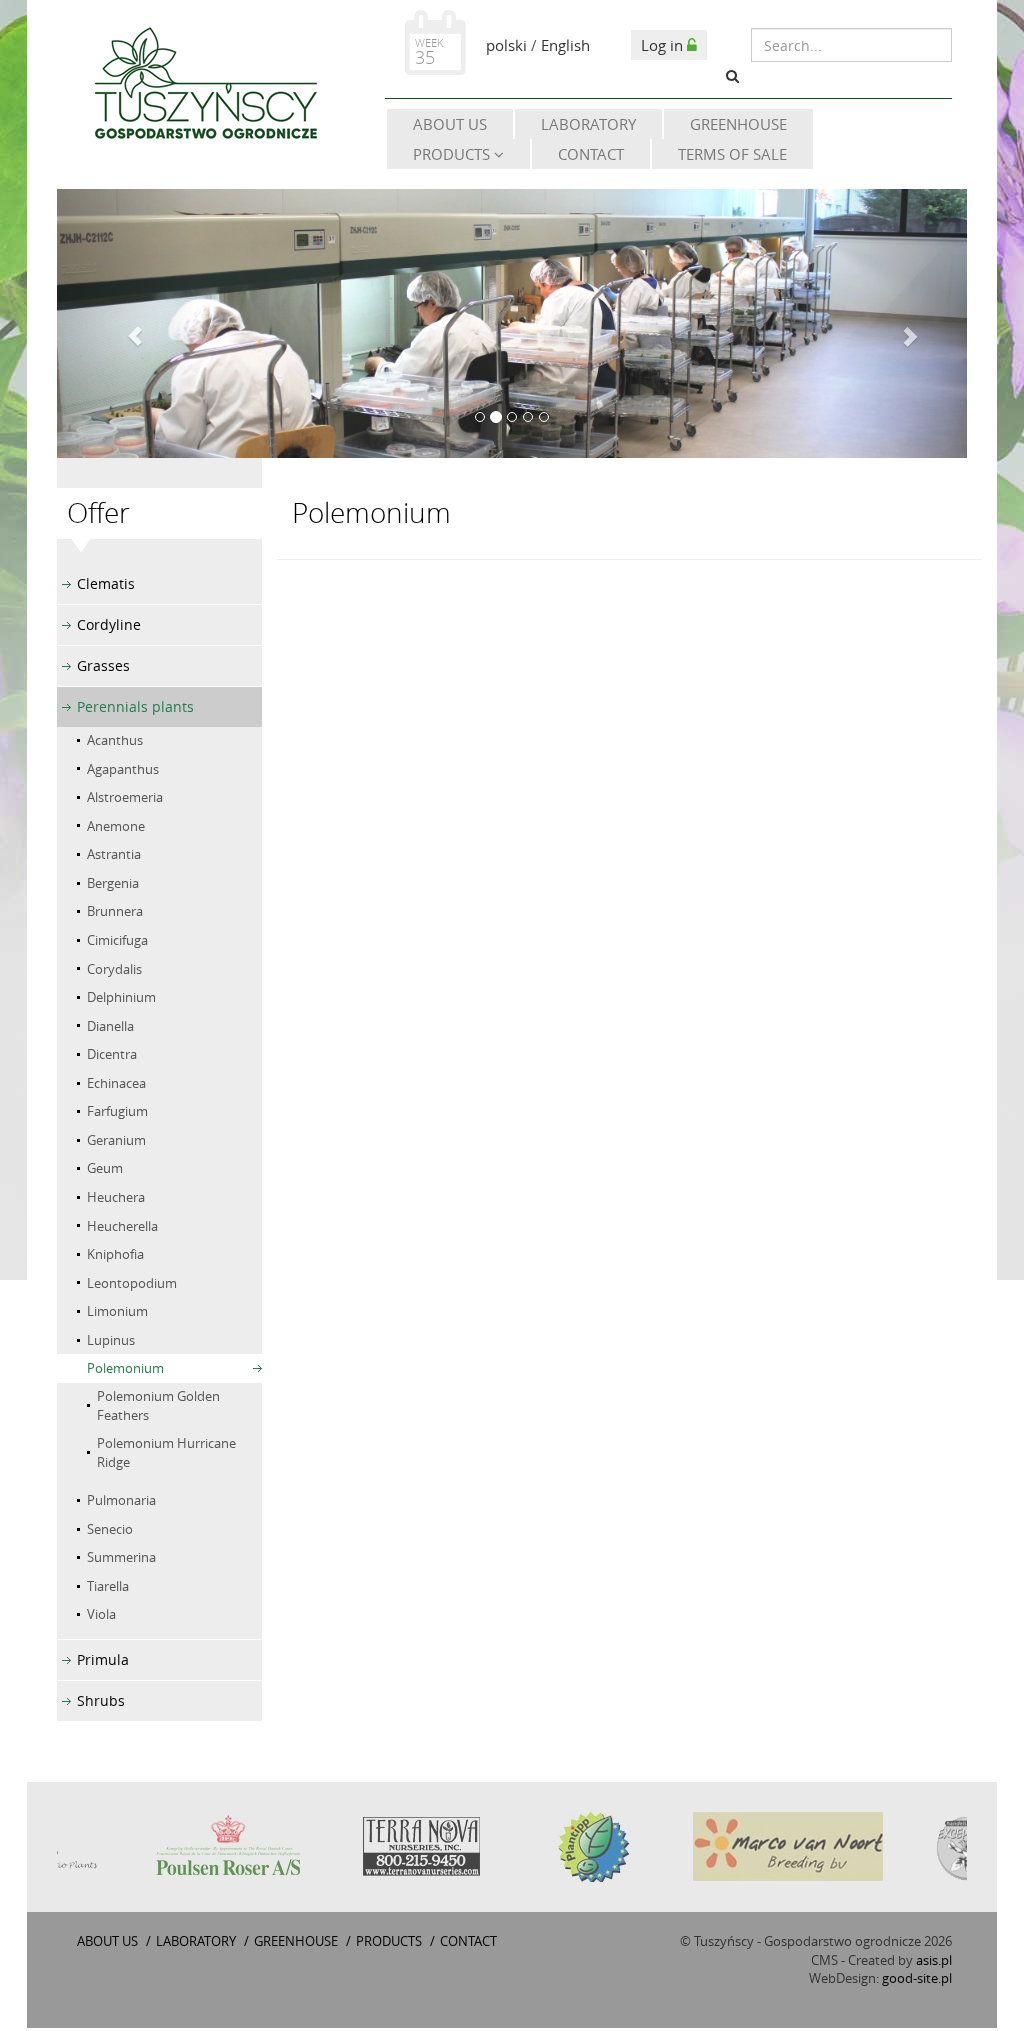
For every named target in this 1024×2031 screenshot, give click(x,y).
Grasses (103, 665)
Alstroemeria (125, 797)
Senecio (110, 1529)
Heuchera (116, 1197)
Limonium (117, 1311)
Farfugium (117, 1111)
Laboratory (588, 124)
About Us (450, 124)
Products (453, 154)
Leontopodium (132, 1283)
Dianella (110, 1026)
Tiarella (108, 1586)
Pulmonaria (121, 1500)
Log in (664, 45)
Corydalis (114, 969)
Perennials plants (135, 706)
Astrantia (114, 854)
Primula (103, 1659)
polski (506, 45)
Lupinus (111, 1340)
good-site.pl (917, 1978)
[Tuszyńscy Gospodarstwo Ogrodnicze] (205, 87)
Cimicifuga (117, 940)
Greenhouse (738, 124)
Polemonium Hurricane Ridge (166, 1452)
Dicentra (112, 1054)
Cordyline (109, 624)
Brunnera (115, 911)
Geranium (116, 1140)
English (565, 45)
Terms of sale (732, 154)
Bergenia (113, 883)
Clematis (106, 583)
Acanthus (115, 740)
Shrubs (101, 1700)
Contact (591, 154)
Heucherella (122, 1226)
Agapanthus (123, 769)
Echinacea (116, 1083)
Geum (105, 1168)
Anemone (116, 826)
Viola (101, 1614)
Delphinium (121, 997)
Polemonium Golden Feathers (158, 1405)
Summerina (121, 1557)
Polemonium (125, 1368)
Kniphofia (115, 1254)
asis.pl (934, 1960)
